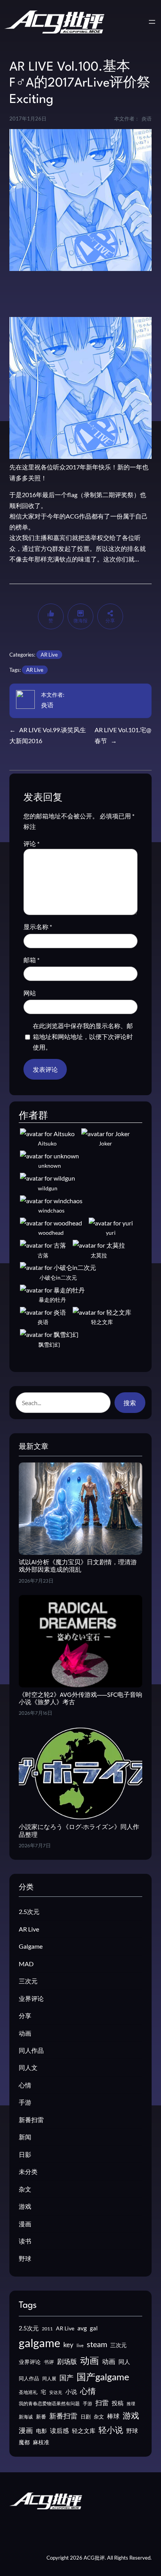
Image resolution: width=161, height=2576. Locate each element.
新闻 (25, 2137)
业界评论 (31, 1998)
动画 (25, 2033)
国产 (66, 2378)
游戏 (25, 2206)
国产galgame (103, 2377)
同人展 (49, 2379)
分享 (25, 2016)
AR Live (49, 655)
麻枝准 (41, 2442)
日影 (25, 2154)
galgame (39, 2343)
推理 (131, 2403)
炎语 (47, 705)
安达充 (56, 2392)
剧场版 (67, 2362)
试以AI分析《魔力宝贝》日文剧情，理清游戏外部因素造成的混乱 (78, 1567)
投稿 (118, 2403)
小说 (71, 2392)
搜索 (130, 1403)
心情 (25, 2085)
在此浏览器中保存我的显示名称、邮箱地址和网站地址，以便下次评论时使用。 (83, 1036)
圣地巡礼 (28, 2392)
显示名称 (38, 927)
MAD (26, 1964)
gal (94, 2328)
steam (97, 2344)
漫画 (25, 2224)
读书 (25, 2241)
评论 (31, 844)
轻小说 (111, 2430)
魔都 (24, 2442)
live (80, 2345)
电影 (41, 2431)
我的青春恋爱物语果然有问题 (49, 2403)
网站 (30, 993)
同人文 (28, 2067)
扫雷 (102, 2403)
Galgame (31, 1946)
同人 (124, 2362)
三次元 (28, 1981)
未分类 (28, 2171)
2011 (47, 2329)
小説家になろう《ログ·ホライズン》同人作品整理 (79, 1831)
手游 (25, 2102)
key (68, 2345)
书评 (49, 2362)
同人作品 (31, 2050)
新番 (41, 2417)
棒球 (113, 2416)
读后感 (59, 2430)
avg (82, 2328)
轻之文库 (84, 2431)
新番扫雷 (31, 2120)
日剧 (86, 2417)
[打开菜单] (152, 22)
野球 (25, 2258)
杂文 (25, 2189)
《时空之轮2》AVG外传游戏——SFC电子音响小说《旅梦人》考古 (80, 1699)
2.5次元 (29, 1911)
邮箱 (31, 960)
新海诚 (26, 2417)
